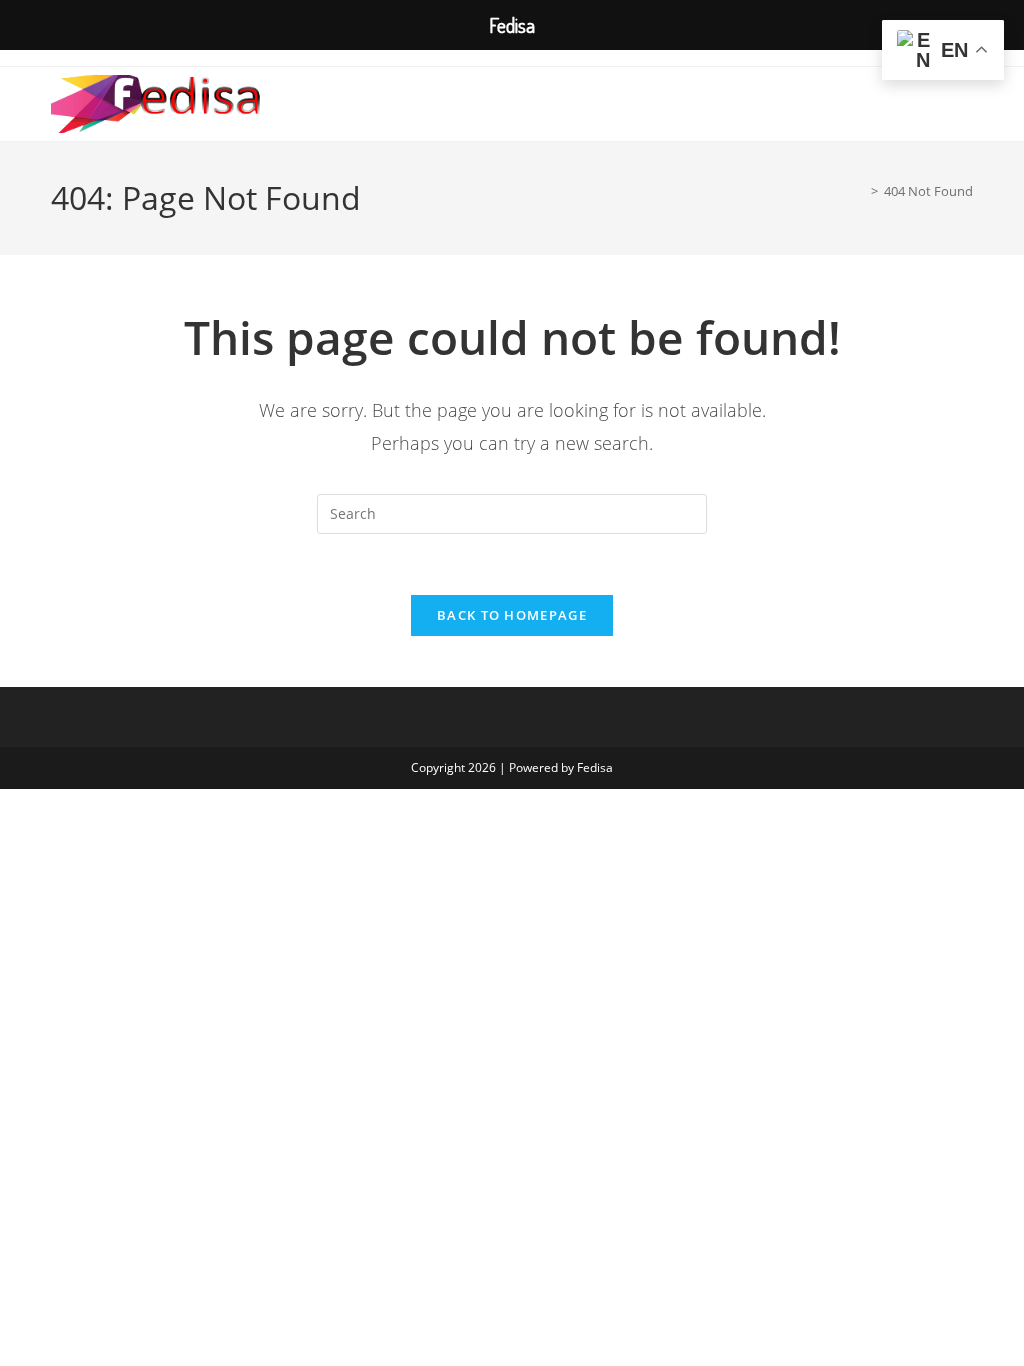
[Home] (860, 191)
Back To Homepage (512, 615)
